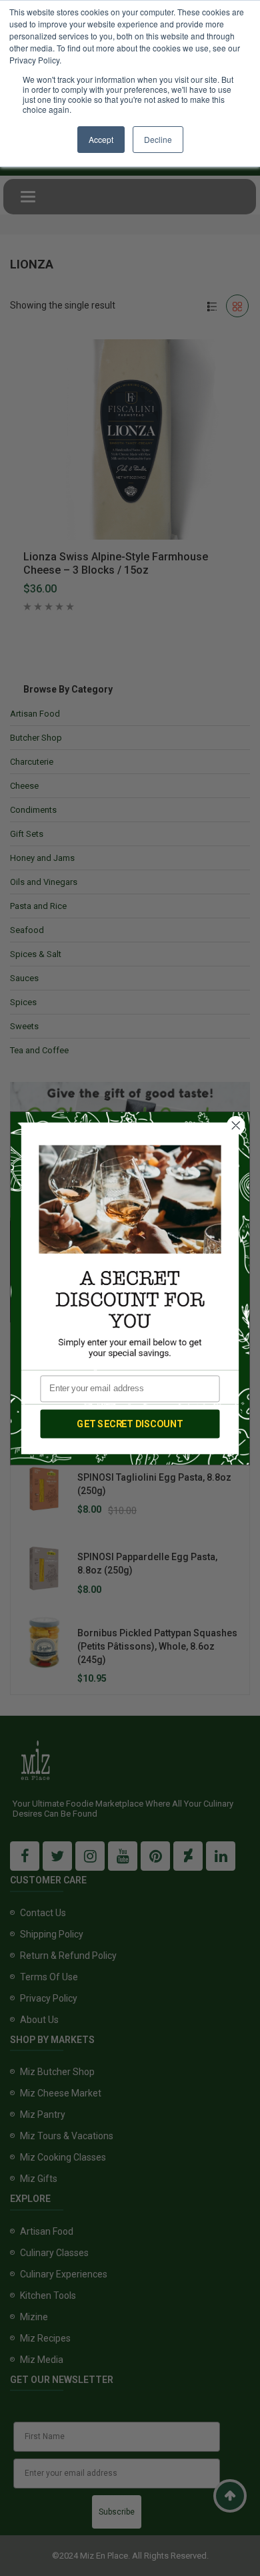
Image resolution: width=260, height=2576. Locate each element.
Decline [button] (158, 139)
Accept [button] (101, 139)
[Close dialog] (236, 1125)
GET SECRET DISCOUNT (130, 1424)
